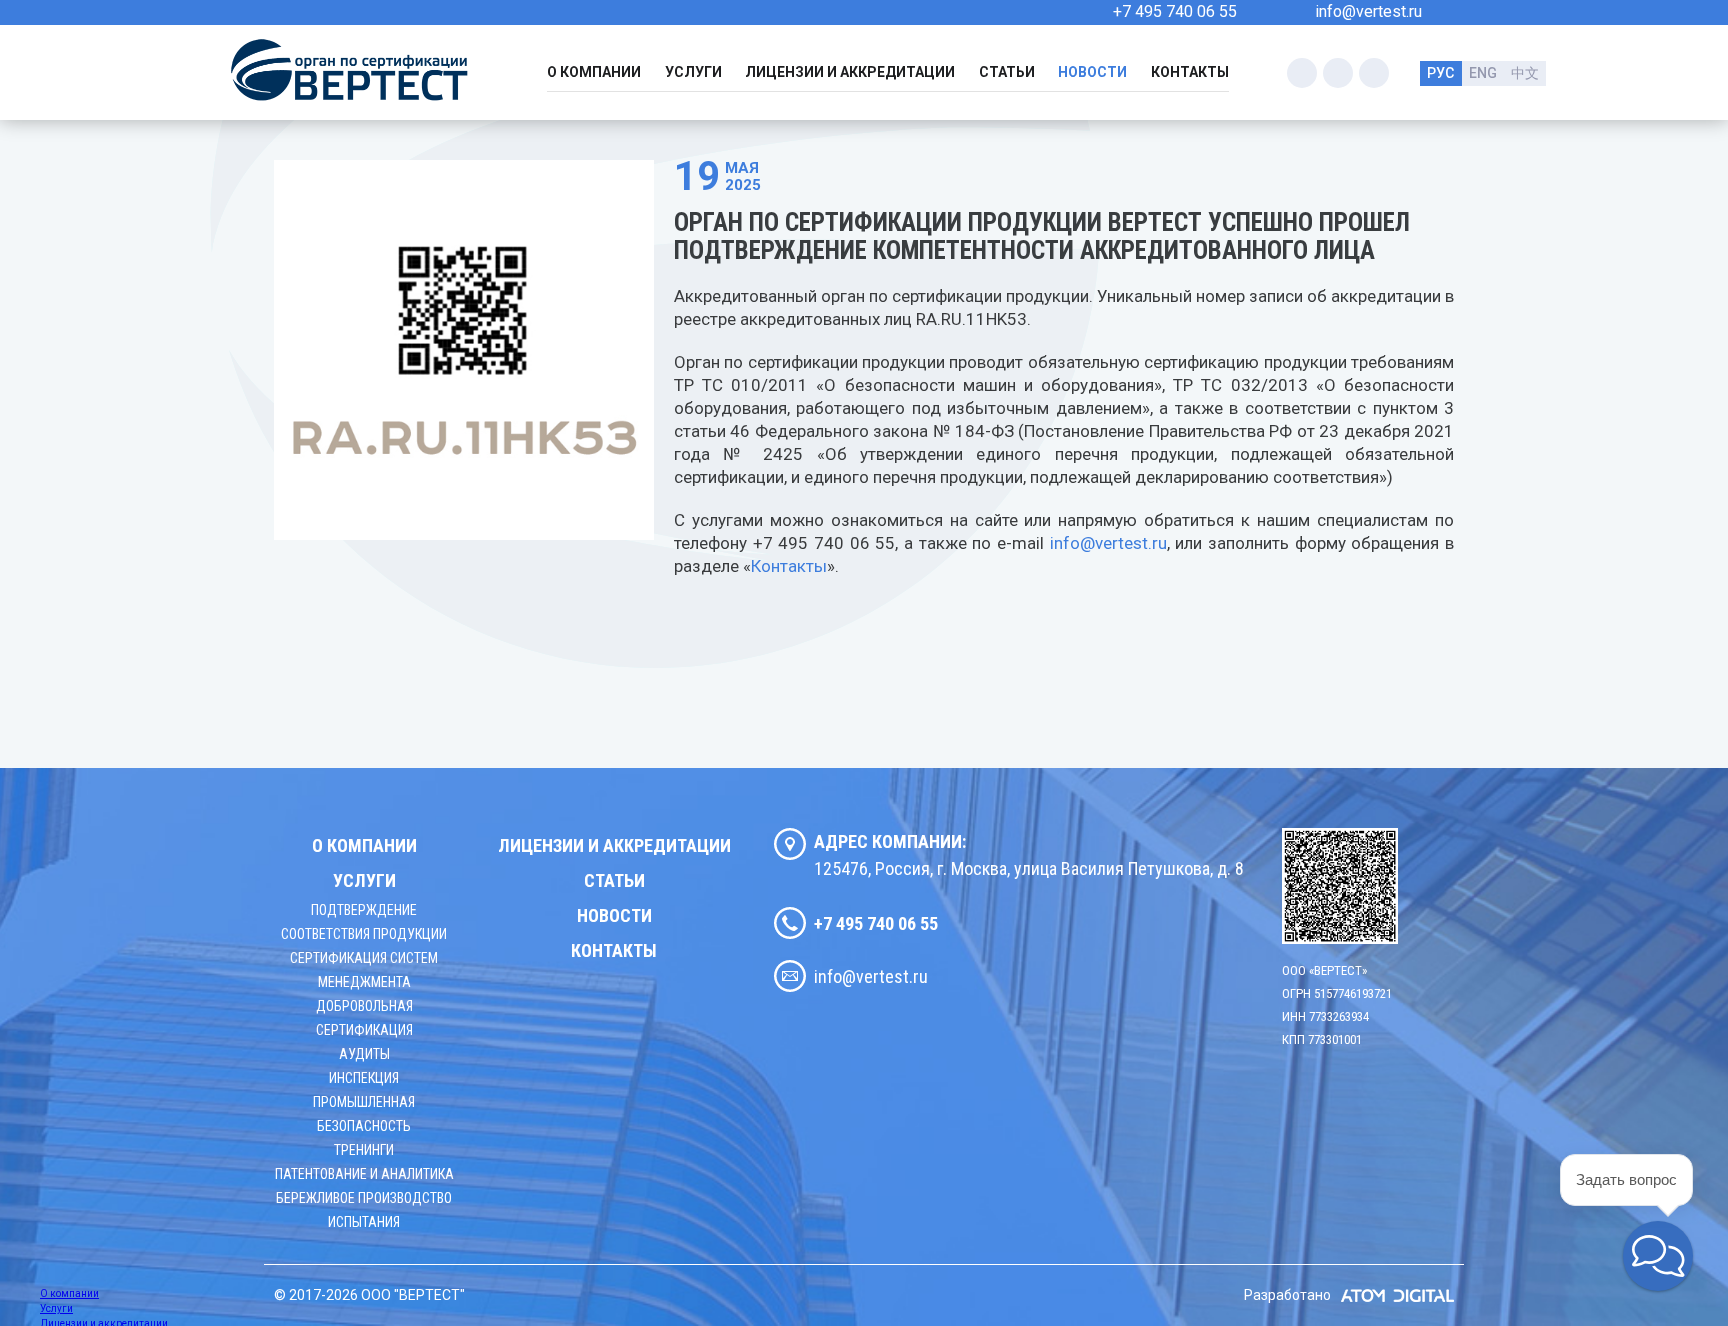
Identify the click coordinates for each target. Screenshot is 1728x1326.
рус (1440, 73)
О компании (594, 72)
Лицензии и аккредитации (850, 72)
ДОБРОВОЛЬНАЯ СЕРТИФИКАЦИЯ (364, 1018)
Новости (1092, 72)
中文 (1525, 73)
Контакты (1190, 72)
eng (1483, 73)
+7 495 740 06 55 (1175, 11)
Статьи (1007, 72)
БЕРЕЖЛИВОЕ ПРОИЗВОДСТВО (364, 1198)
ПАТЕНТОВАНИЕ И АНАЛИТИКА (364, 1174)
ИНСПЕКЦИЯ (364, 1078)
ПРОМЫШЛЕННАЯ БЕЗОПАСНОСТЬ (364, 1114)
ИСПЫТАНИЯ (364, 1222)
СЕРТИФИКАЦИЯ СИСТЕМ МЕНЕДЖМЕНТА (364, 970)
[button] (1658, 1256)
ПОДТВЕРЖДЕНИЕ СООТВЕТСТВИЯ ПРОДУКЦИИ (364, 922)
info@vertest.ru (1368, 11)
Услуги (693, 72)
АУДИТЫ (364, 1054)
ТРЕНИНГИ (364, 1150)
